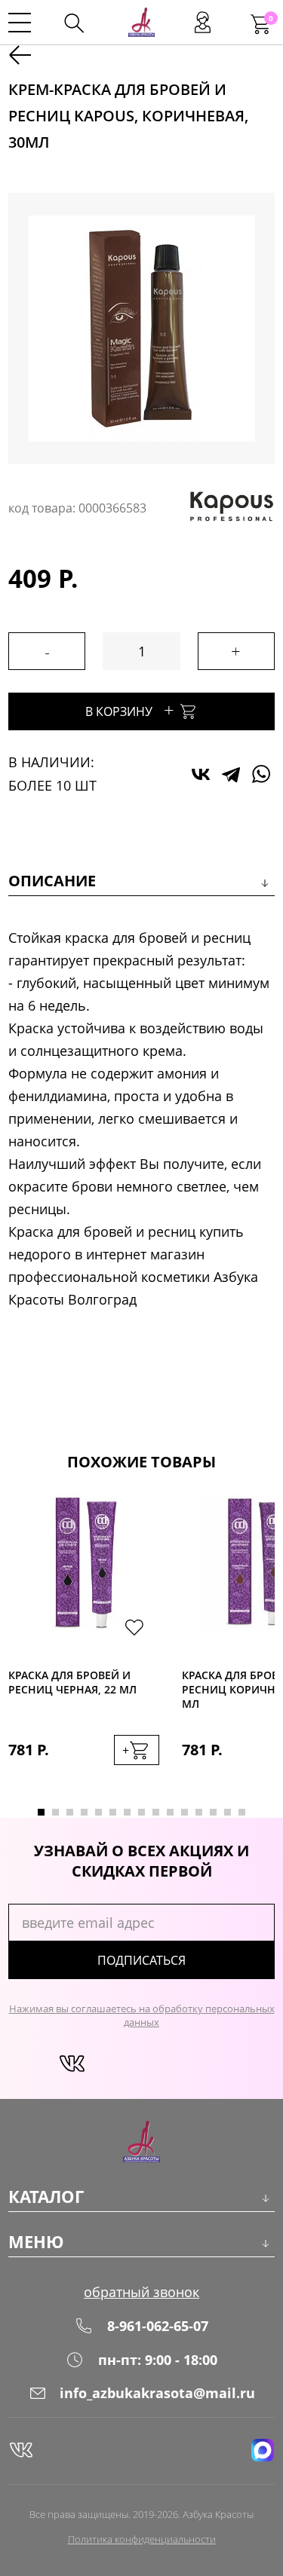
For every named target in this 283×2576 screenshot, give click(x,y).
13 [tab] (213, 1812)
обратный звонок (141, 2292)
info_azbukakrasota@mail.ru (157, 2393)
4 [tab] (84, 1812)
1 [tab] (41, 1812)
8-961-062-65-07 (158, 2326)
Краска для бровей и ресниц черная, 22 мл (72, 1682)
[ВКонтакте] (201, 774)
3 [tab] (70, 1812)
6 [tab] (113, 1812)
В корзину (130, 710)
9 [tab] (156, 1812)
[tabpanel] (84, 1645)
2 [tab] (55, 1812)
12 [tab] (199, 1812)
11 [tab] (185, 1812)
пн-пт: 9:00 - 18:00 (158, 2360)
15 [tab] (242, 1812)
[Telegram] (231, 774)
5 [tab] (98, 1812)
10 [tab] (170, 1812)
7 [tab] (127, 1812)
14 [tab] (228, 1812)
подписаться (141, 1960)
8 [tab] (141, 1812)
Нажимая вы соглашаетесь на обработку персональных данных (142, 2015)
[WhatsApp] (261, 774)
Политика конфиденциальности (142, 2539)
